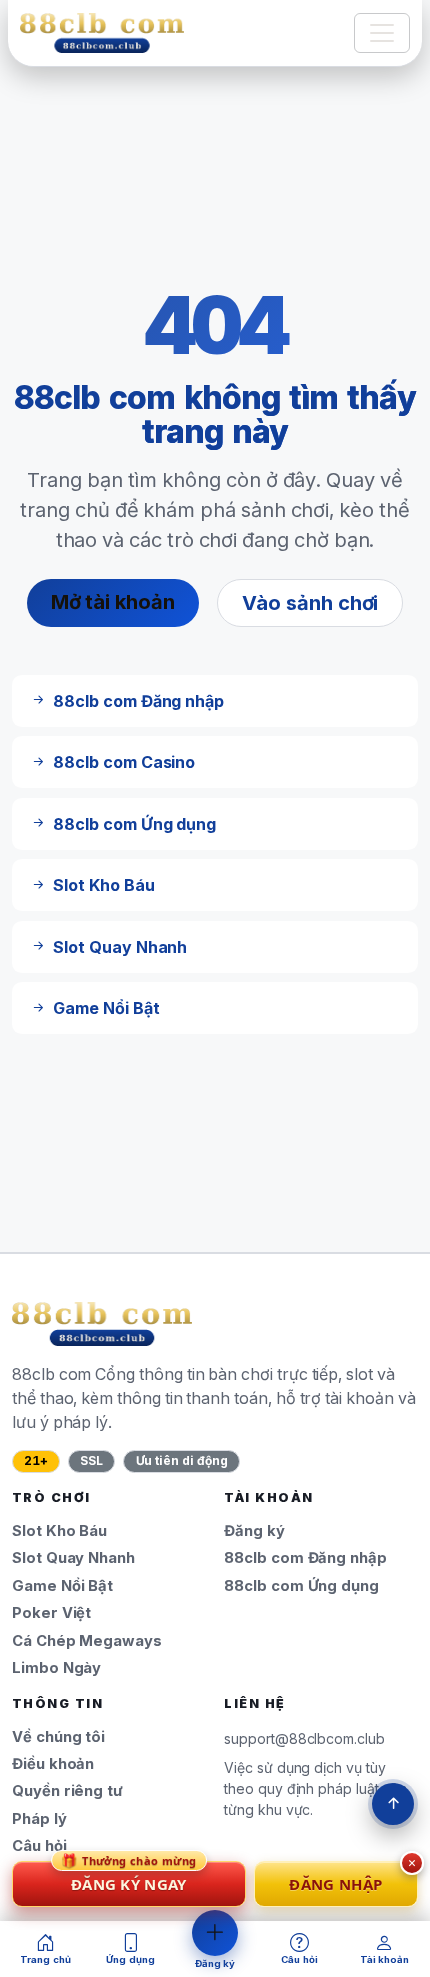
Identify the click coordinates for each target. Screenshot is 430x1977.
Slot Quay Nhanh (73, 1558)
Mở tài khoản (113, 602)
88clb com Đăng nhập (305, 1558)
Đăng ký (254, 1531)
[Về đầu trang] (393, 1804)
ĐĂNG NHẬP (335, 1884)
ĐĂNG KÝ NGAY (129, 1877)
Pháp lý (39, 1819)
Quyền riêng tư (67, 1791)
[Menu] (382, 33)
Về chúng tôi (58, 1737)
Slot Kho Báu (59, 1531)
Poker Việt (51, 1613)
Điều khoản (53, 1764)
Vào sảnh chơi (310, 603)
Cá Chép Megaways (87, 1641)
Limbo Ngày (56, 1668)
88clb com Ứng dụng (301, 1586)
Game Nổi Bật (62, 1586)
